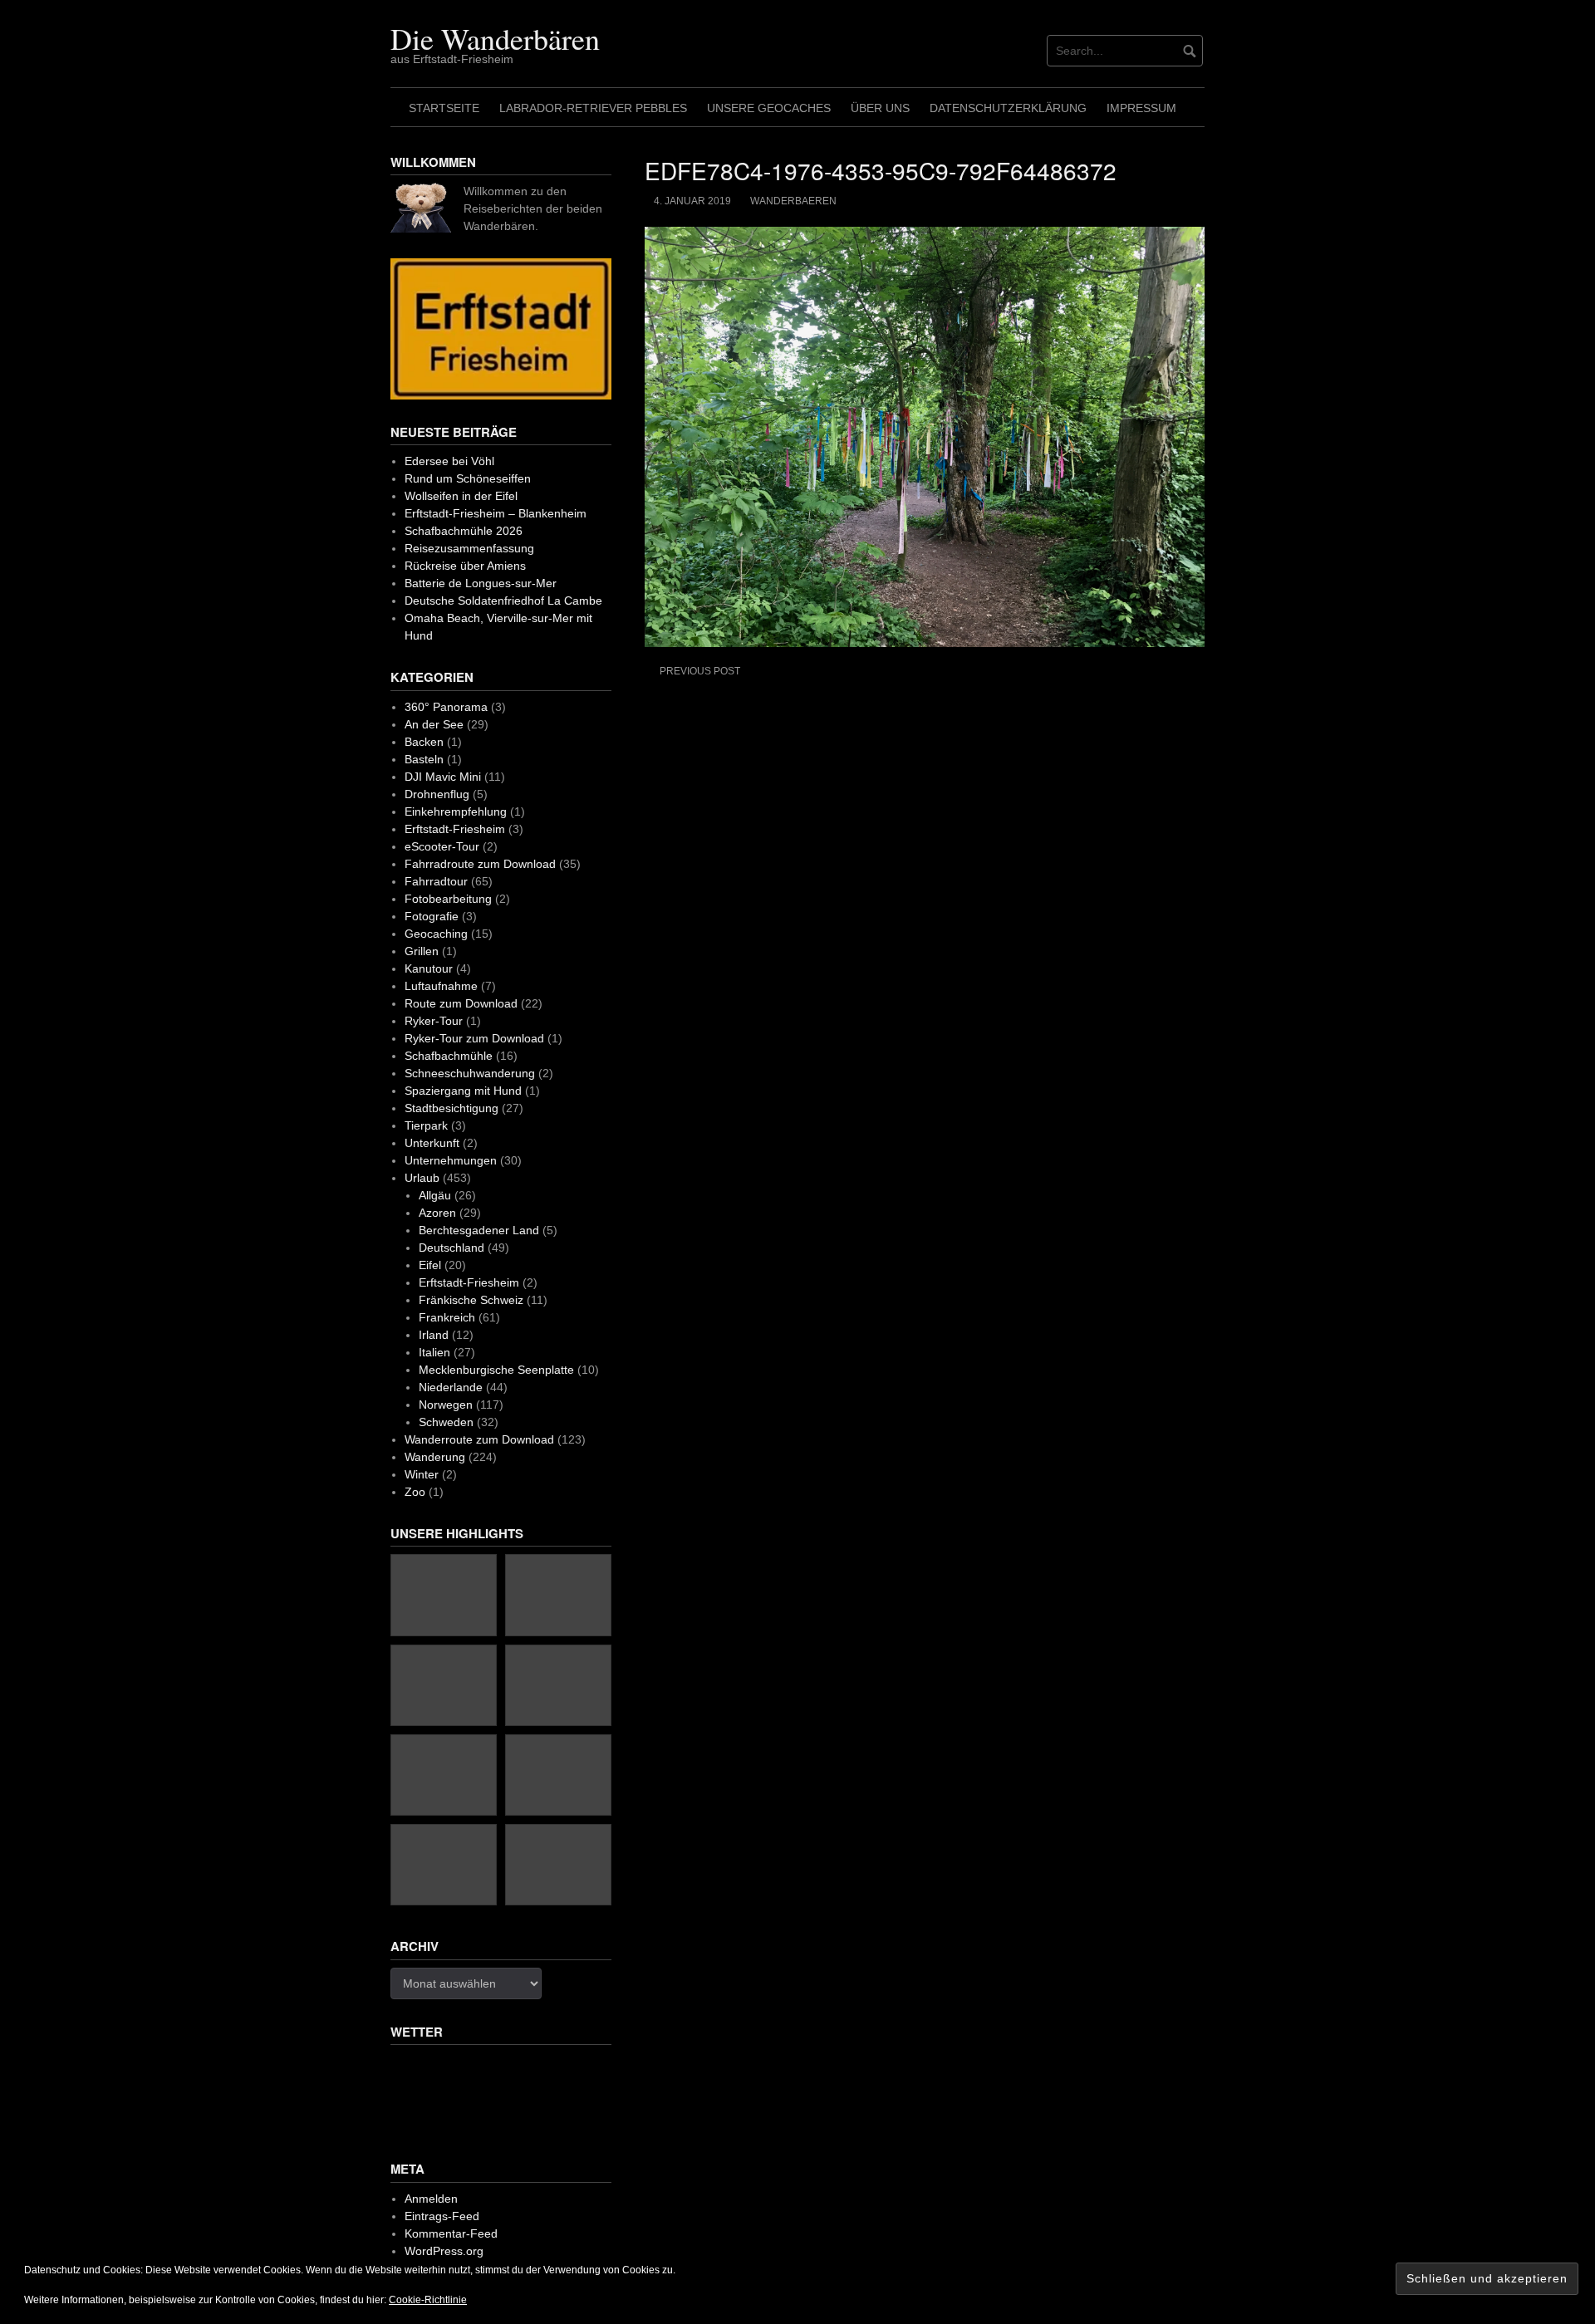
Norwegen (446, 1405)
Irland (434, 1335)
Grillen (422, 951)
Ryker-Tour (434, 1021)
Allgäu (435, 1195)
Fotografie (432, 916)
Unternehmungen (451, 1160)
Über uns (880, 108)
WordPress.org (444, 2251)
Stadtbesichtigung (452, 1108)
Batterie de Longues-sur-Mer (481, 583)
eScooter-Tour (442, 846)
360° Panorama (446, 707)
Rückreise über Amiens (465, 566)
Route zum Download (461, 1003)
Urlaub (422, 1178)
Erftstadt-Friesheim (455, 829)
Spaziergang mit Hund (463, 1091)
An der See (434, 724)
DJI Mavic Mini (443, 777)
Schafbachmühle (449, 1056)
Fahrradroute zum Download (480, 864)
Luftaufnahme (441, 986)
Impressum (1141, 108)
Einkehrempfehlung (456, 811)
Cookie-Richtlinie (428, 2300)
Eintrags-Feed (442, 2216)
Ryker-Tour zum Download (474, 1038)
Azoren (437, 1213)
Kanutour (429, 968)
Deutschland (452, 1248)
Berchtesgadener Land (479, 1230)
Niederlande (451, 1387)
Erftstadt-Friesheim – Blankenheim (496, 513)
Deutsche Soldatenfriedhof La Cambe (503, 601)
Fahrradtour (436, 881)
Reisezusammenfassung (469, 548)
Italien (434, 1352)
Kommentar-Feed (451, 2233)
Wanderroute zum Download (479, 1439)
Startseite (444, 108)
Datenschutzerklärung (1008, 108)
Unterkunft (432, 1143)
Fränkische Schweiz (471, 1300)
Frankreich (447, 1317)
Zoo (415, 1492)
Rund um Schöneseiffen (468, 478)
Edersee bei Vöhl (449, 461)
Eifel (430, 1265)
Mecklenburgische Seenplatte (496, 1370)
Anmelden (431, 2199)
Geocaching (436, 934)
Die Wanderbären (495, 38)
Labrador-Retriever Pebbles (593, 108)
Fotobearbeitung (448, 899)
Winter (422, 1474)
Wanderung (435, 1457)
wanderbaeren (793, 201)
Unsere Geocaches (769, 108)
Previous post (700, 671)
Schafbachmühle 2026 (464, 531)
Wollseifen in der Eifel (461, 496)
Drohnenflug (437, 794)
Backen (424, 742)
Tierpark (426, 1125)
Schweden (446, 1422)
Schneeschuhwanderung (470, 1073)
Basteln (424, 759)
